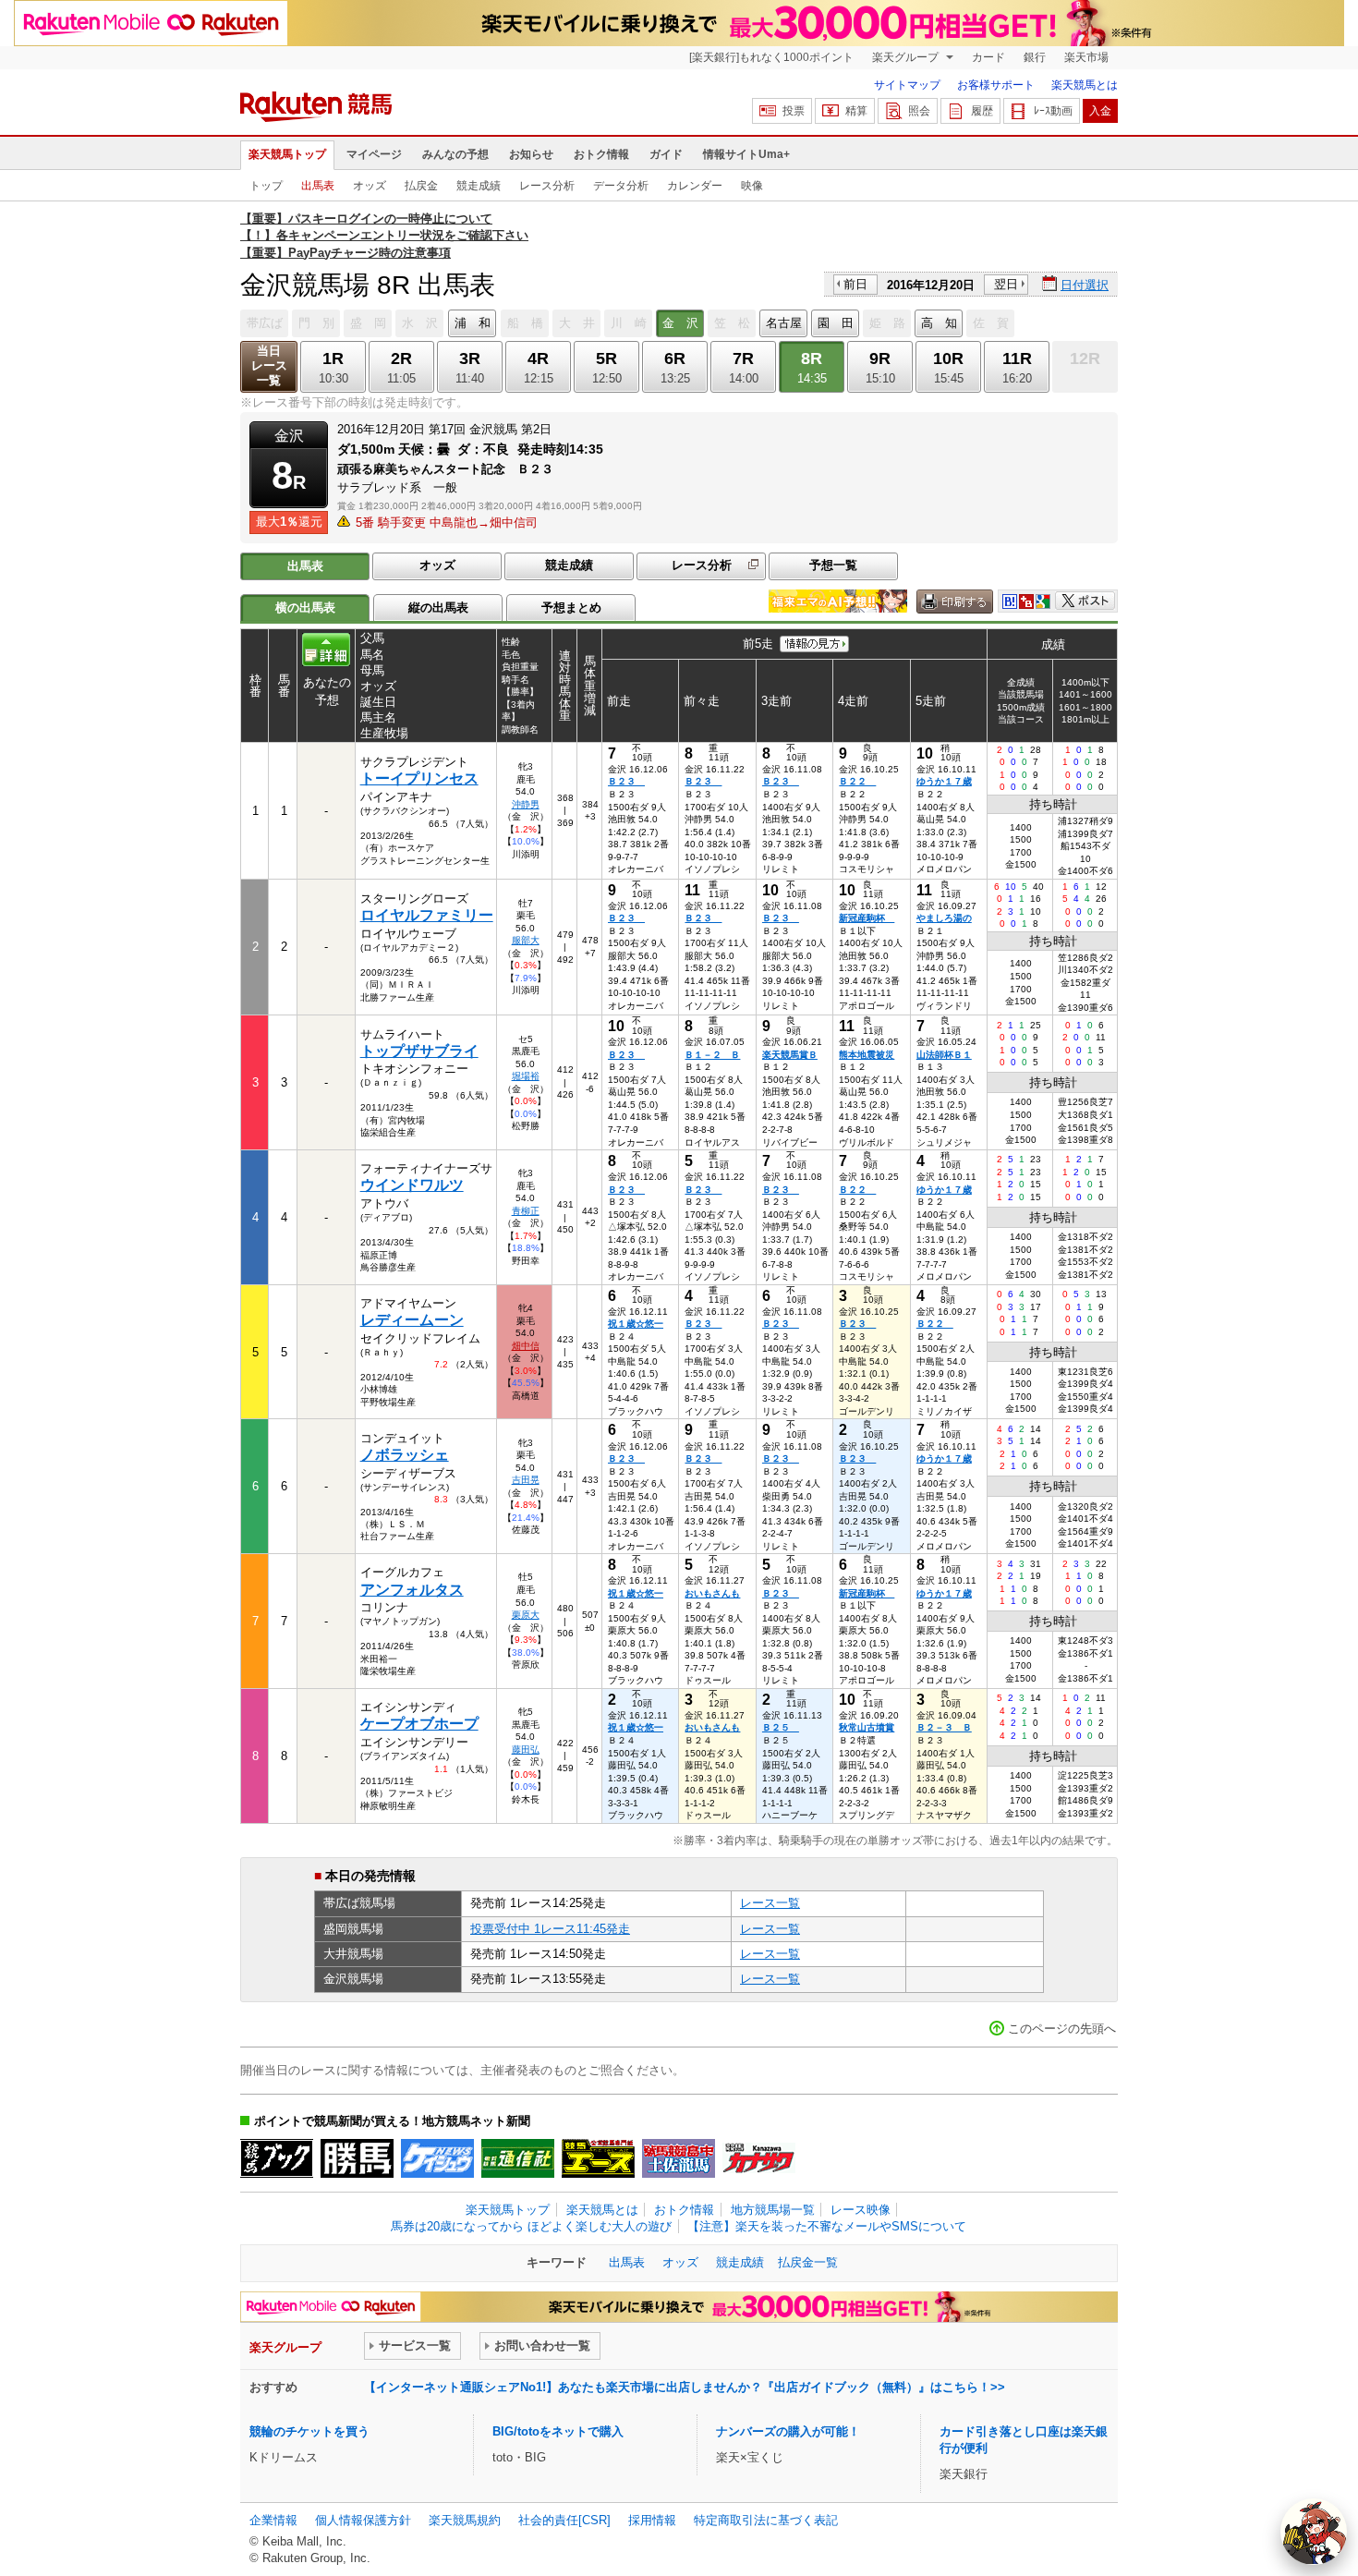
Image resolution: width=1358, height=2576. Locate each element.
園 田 (836, 323)
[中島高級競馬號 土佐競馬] (679, 2158)
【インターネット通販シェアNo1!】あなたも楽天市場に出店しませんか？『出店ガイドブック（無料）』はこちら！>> (685, 2387)
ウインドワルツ (412, 1185)
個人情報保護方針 (363, 2520)
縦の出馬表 (438, 608)
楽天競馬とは (1085, 85)
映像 (752, 186)
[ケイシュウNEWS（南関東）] (437, 2158)
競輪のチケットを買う (309, 2431)
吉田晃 (526, 1480)
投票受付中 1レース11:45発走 (550, 1929)
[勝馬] (357, 2158)
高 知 (939, 323)
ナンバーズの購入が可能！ (788, 2431)
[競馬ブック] (277, 2158)
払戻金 (421, 186)
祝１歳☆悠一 (636, 1324)
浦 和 (473, 323)
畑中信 (526, 1346)
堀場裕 (526, 1076)
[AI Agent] (1314, 2532)
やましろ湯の (944, 918)
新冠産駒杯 (867, 918)
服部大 (526, 940)
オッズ (370, 186)
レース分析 (547, 186)
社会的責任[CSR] (564, 2520)
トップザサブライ (419, 1051)
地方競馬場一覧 (773, 2210)
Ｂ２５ (781, 1727)
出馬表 (318, 186)
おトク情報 (601, 154)
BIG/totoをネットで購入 (558, 2431)
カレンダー (695, 186)
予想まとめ (571, 608)
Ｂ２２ (857, 781)
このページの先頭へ (1062, 2029)
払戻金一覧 (808, 2262)
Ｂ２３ (626, 781)
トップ (266, 186)
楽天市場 (1086, 57)
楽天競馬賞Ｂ (790, 1055)
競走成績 (479, 186)
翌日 (1006, 284)
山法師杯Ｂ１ (944, 1055)
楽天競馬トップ (287, 154)
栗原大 (526, 1615)
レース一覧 (770, 1903)
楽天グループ (907, 57)
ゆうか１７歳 (944, 781)
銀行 (1035, 57)
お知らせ (531, 154)
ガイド (666, 154)
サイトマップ (907, 85)
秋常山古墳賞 (867, 1727)
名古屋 (784, 323)
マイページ (374, 154)
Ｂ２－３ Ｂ (944, 1727)
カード (988, 57)
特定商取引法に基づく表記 (766, 2520)
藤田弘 (526, 1750)
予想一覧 (833, 565)
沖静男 (526, 804)
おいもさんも (712, 1593)
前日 (855, 284)
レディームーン (412, 1320)
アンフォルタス (412, 1590)
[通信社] (518, 2158)
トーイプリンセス (419, 778)
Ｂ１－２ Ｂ (712, 1055)
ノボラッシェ (405, 1455)
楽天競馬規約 (465, 2520)
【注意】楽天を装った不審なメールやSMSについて (827, 2226)
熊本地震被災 (867, 1055)
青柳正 (526, 1211)
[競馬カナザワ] (759, 2158)
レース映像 (861, 2210)
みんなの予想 (455, 154)
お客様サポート (996, 85)
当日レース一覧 (269, 365)
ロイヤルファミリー (427, 915)
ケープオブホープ (419, 1724)
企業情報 (273, 2520)
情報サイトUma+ (746, 154)
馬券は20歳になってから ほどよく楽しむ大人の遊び (531, 2226)
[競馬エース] (598, 2158)
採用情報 (652, 2520)
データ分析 (621, 186)
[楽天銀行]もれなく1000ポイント (771, 57)
